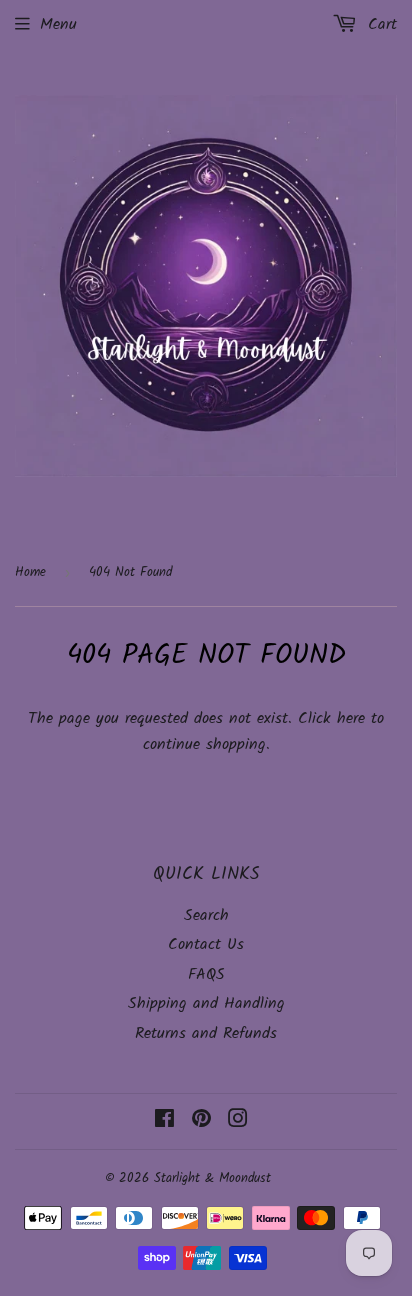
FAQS (206, 974)
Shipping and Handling (206, 1003)
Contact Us (206, 944)
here (351, 718)
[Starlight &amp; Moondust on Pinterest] (201, 1121)
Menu (58, 24)
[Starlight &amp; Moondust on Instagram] (238, 1121)
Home (30, 572)
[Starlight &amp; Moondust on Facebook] (164, 1121)
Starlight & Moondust (212, 1178)
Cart (379, 24)
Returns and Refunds (206, 1033)
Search (206, 915)
